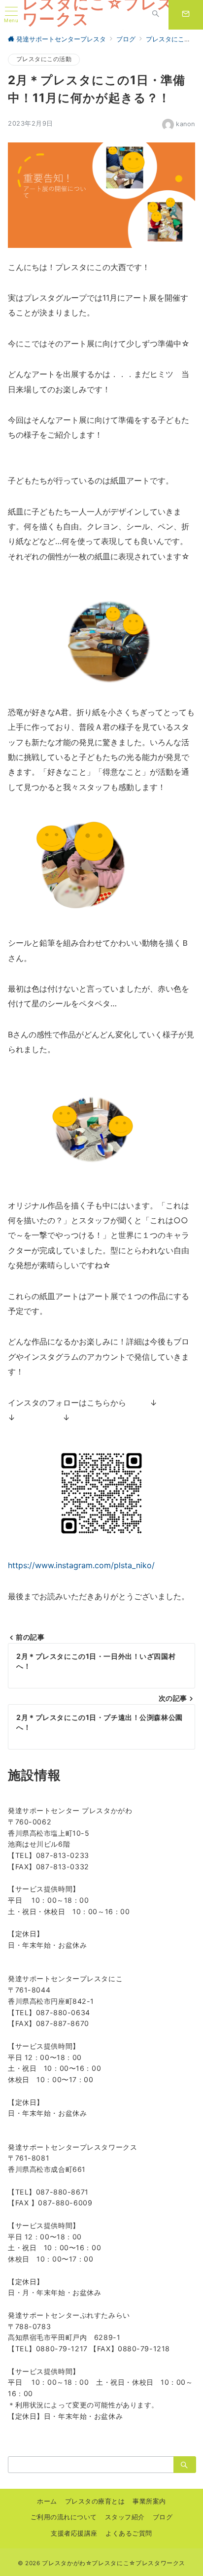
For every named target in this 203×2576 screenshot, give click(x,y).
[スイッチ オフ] (156, 15)
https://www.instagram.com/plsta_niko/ (81, 1565)
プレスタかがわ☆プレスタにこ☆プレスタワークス (114, 2563)
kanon (186, 124)
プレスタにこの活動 (44, 59)
